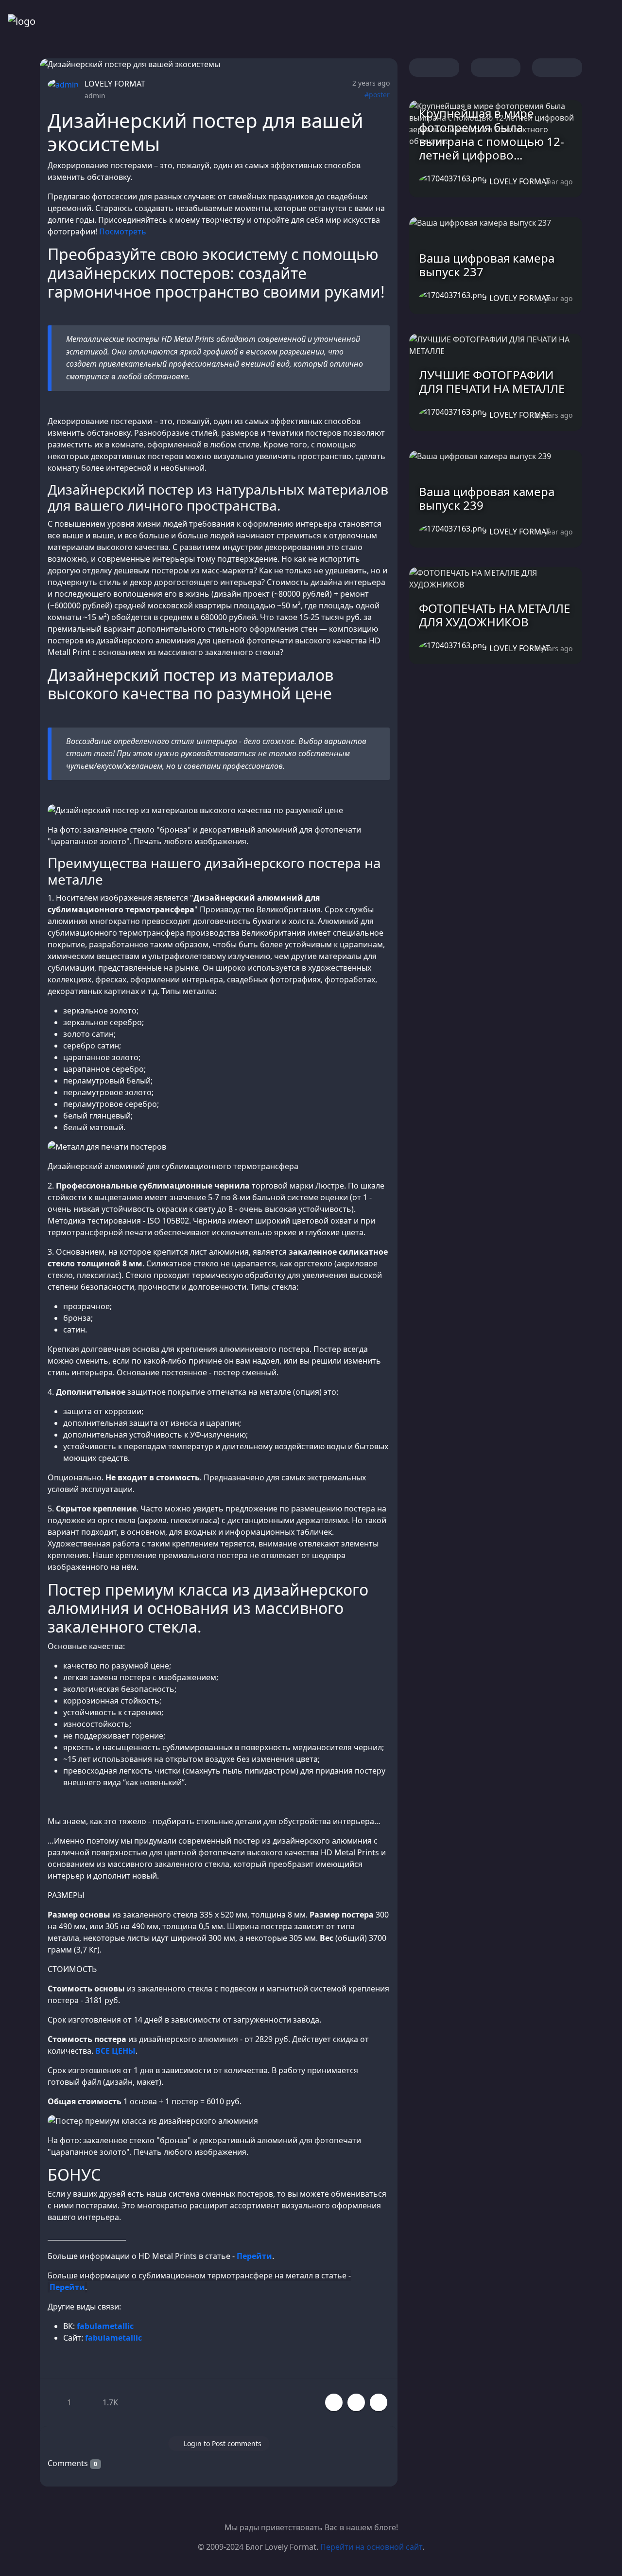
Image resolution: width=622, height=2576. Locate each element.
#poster (377, 95)
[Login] (583, 21)
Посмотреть (123, 231)
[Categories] (513, 21)
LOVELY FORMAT (115, 84)
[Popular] (490, 21)
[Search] (560, 21)
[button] (356, 2402)
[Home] (466, 21)
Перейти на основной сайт (371, 2547)
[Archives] (536, 21)
